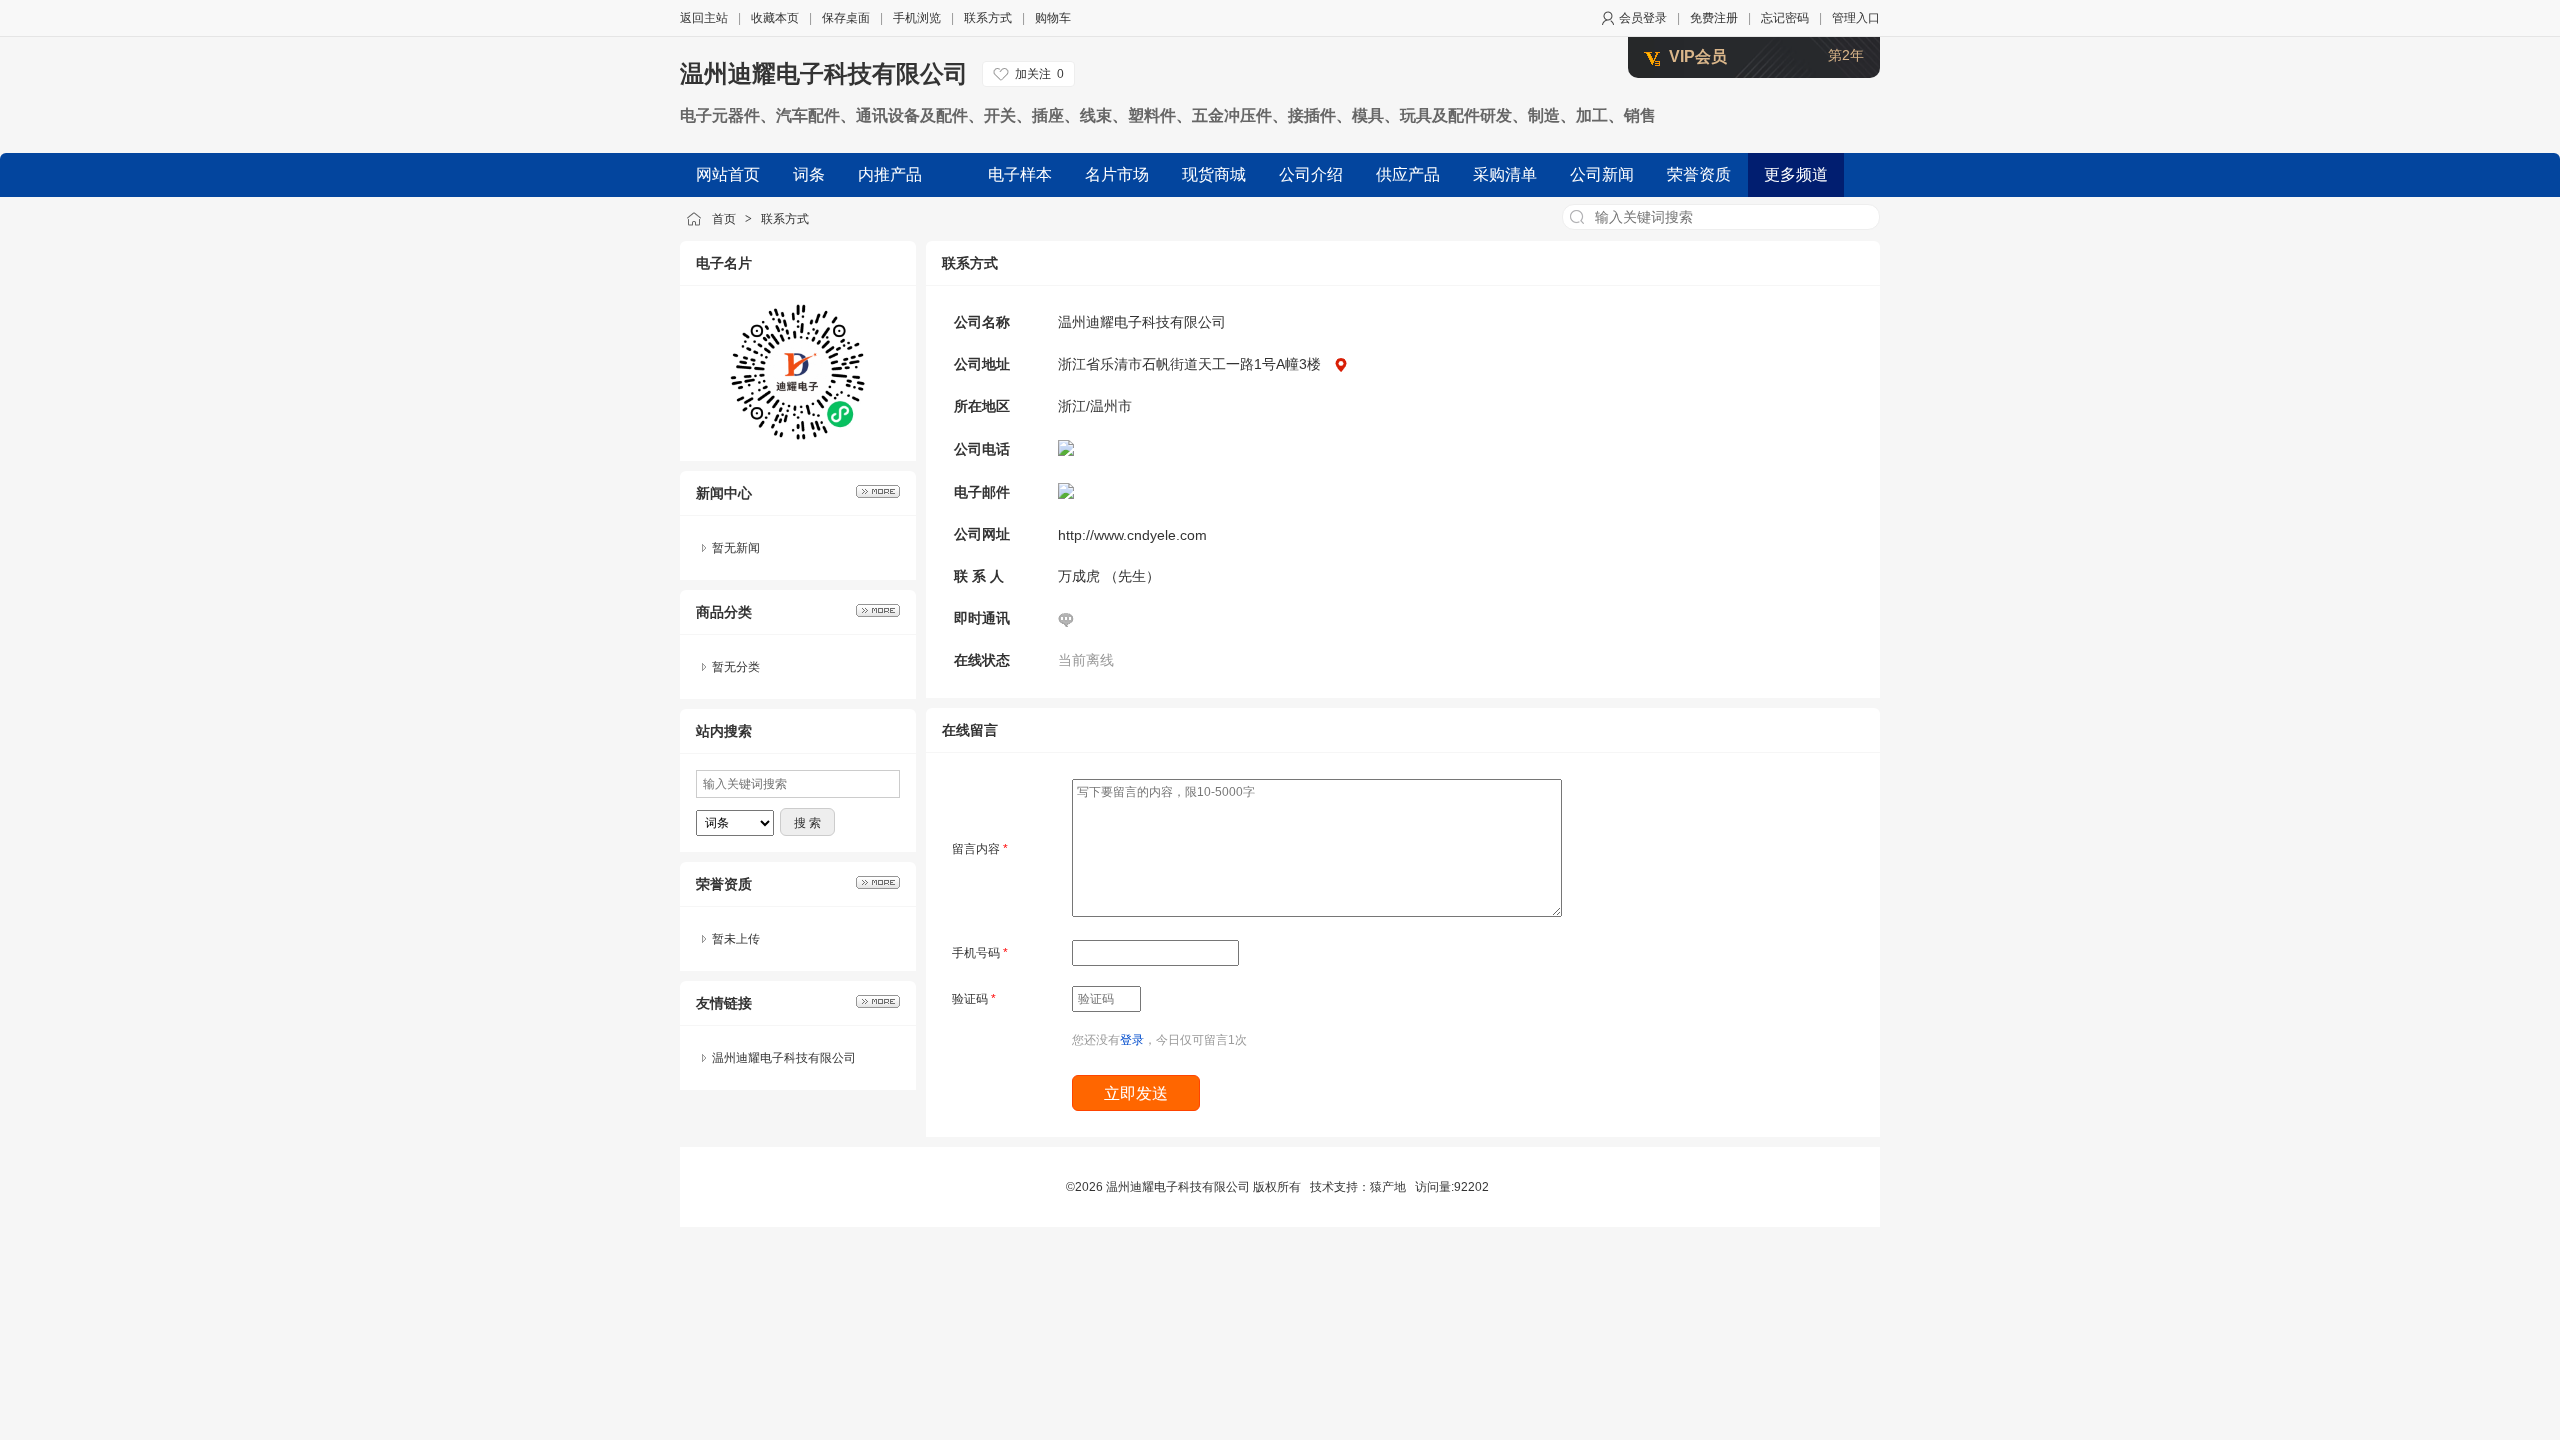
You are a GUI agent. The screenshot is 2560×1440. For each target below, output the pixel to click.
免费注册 (1714, 18)
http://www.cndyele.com (1132, 535)
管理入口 (1856, 18)
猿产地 (1388, 1187)
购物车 (1053, 18)
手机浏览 (917, 18)
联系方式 (988, 18)
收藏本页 (775, 18)
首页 (724, 219)
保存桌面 (846, 18)
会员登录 (1643, 18)
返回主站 (704, 18)
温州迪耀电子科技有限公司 (824, 73)
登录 (1132, 1040)
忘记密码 (1785, 18)
